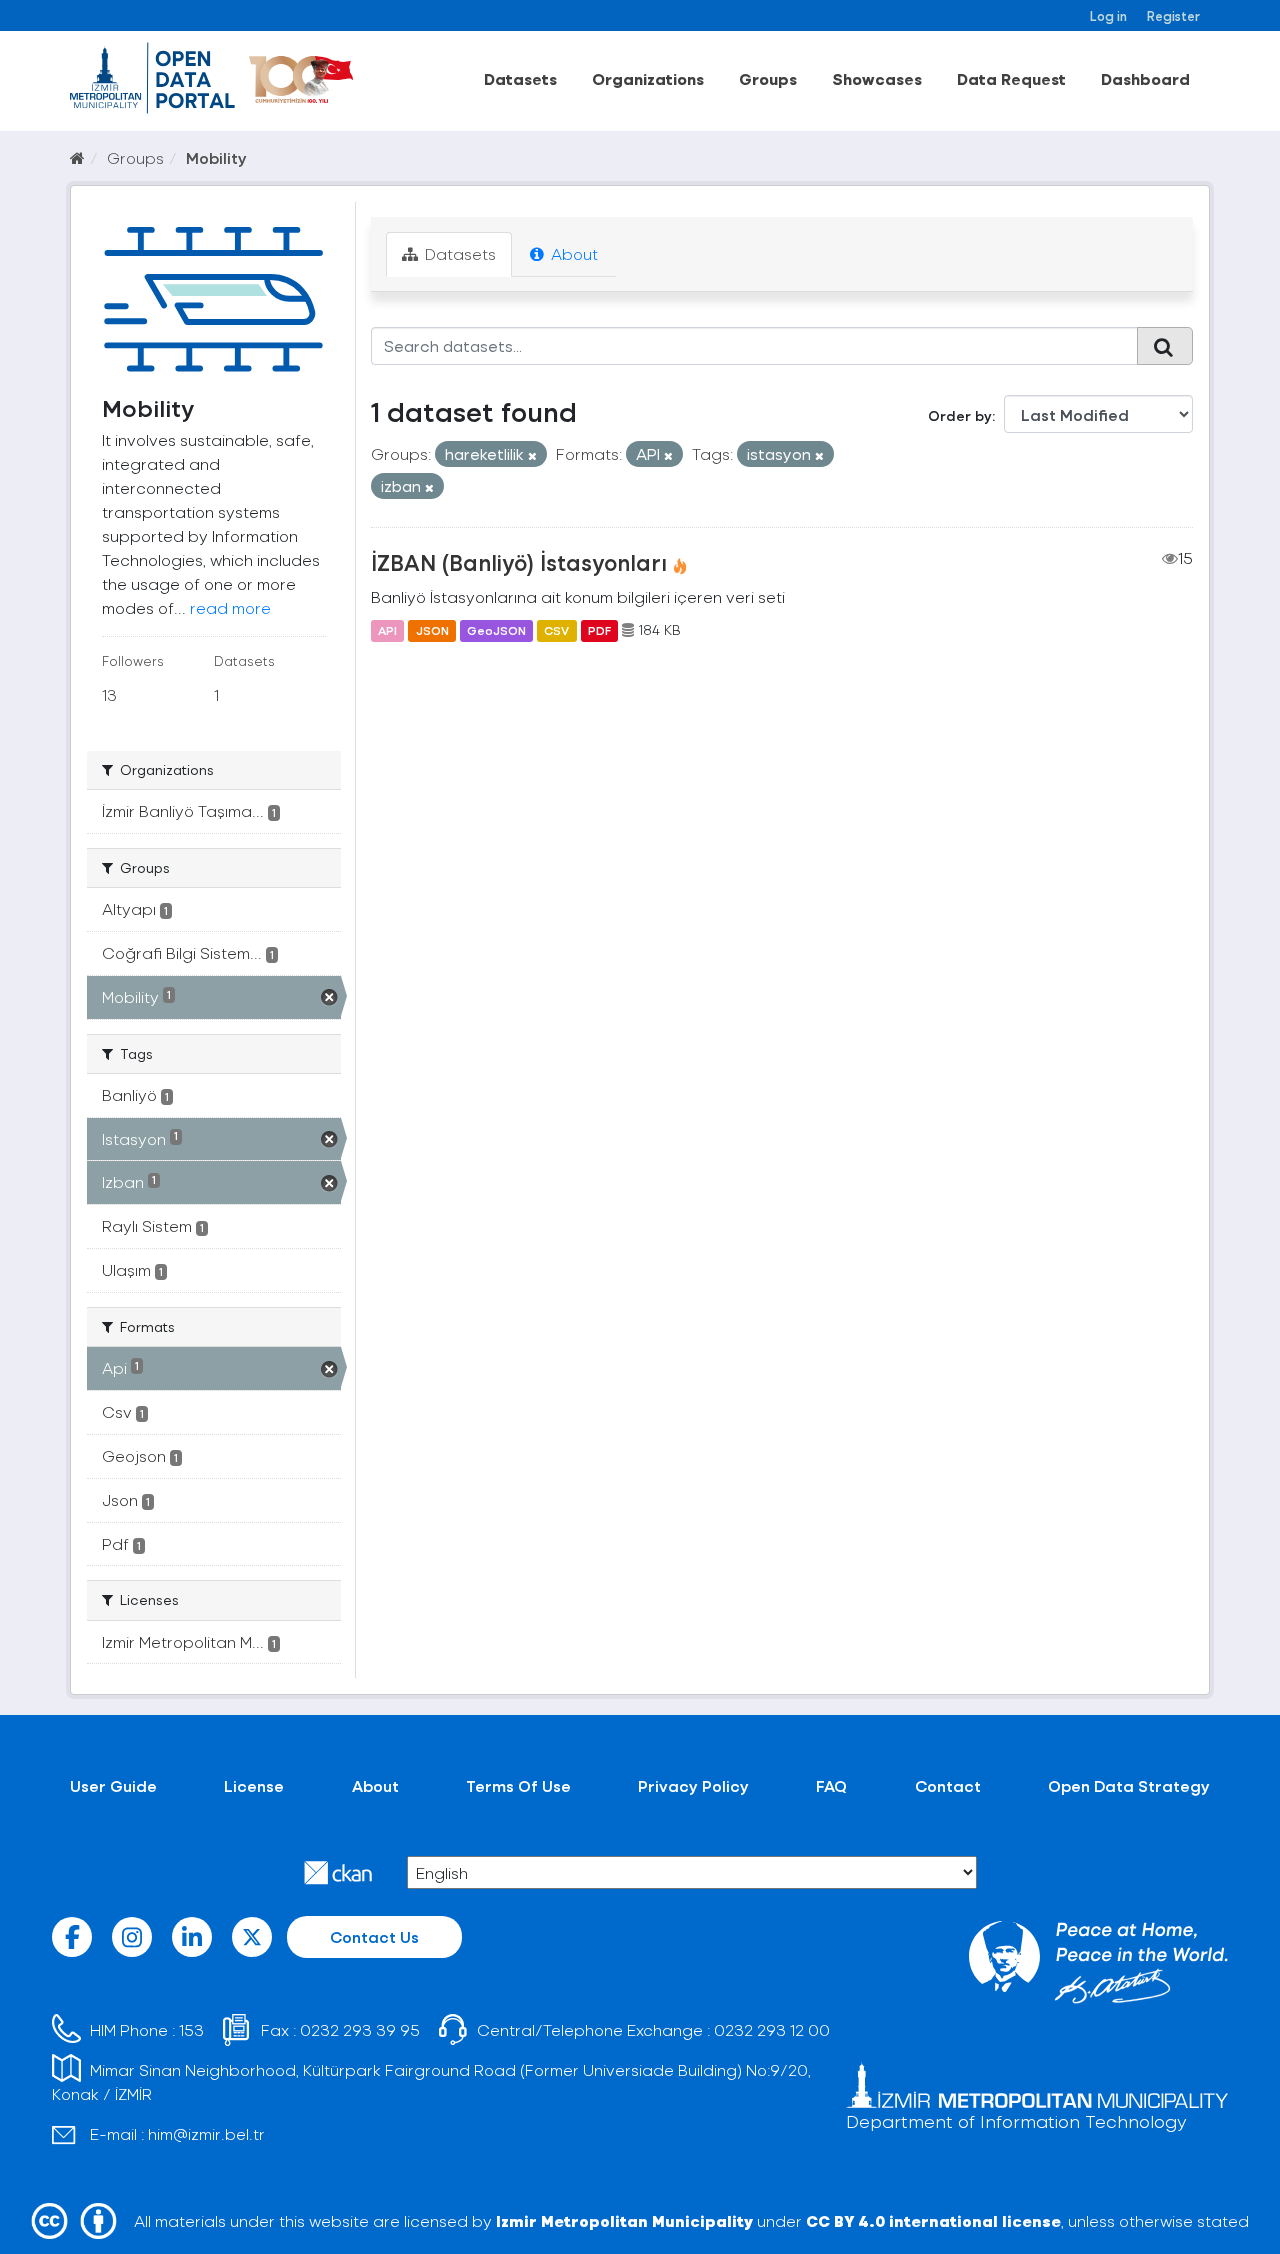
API (387, 630)
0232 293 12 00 (772, 2029)
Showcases (877, 78)
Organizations (648, 78)
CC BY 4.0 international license (933, 2220)
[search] (1165, 346)
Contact (948, 1785)
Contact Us (374, 1936)
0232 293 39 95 (360, 2029)
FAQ (831, 1785)
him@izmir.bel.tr (206, 2133)
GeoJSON (496, 630)
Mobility (216, 157)
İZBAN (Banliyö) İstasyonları (519, 562)
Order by (960, 415)
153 (191, 2029)
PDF (599, 630)
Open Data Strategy (1129, 1785)
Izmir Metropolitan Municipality (624, 2220)
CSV (556, 630)
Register (1173, 15)
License (254, 1785)
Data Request (1011, 78)
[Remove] (532, 455)
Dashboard (1145, 78)
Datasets (520, 78)
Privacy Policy (693, 1785)
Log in (1108, 15)
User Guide (113, 1785)
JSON (432, 630)
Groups (768, 78)
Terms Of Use (518, 1785)
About (572, 253)
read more (230, 607)
